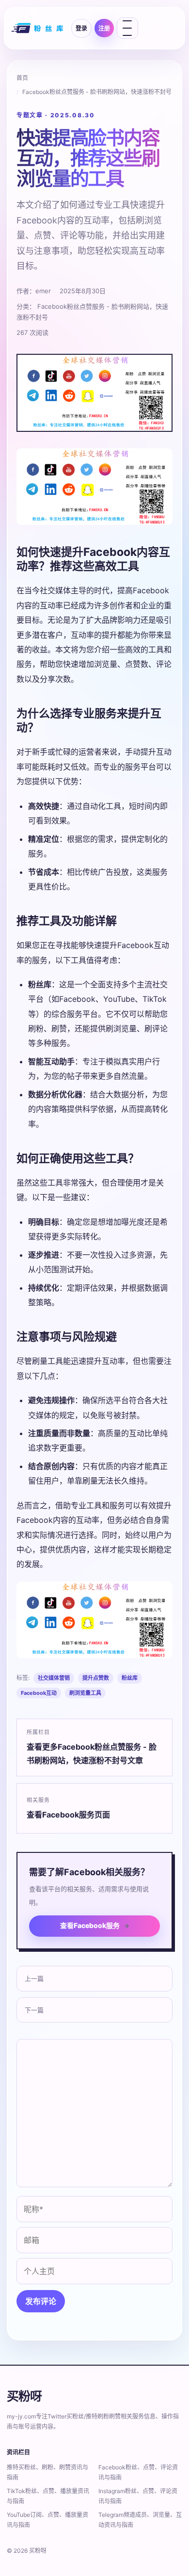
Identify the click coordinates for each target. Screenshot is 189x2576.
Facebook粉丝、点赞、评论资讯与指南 (138, 2472)
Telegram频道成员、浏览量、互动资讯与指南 (140, 2520)
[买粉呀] (38, 28)
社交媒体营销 (54, 1678)
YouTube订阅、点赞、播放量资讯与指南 (47, 2520)
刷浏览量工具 (85, 1693)
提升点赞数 (96, 1678)
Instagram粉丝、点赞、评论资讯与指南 (138, 2496)
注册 (104, 28)
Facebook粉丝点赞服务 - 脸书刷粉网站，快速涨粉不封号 (97, 92)
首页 (22, 78)
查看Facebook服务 (95, 1925)
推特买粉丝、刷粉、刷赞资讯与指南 (47, 2472)
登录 (81, 28)
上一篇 (34, 1978)
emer (43, 291)
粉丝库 (130, 1678)
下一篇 (34, 2010)
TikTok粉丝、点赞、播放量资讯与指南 (48, 2496)
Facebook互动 (39, 1693)
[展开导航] (127, 28)
